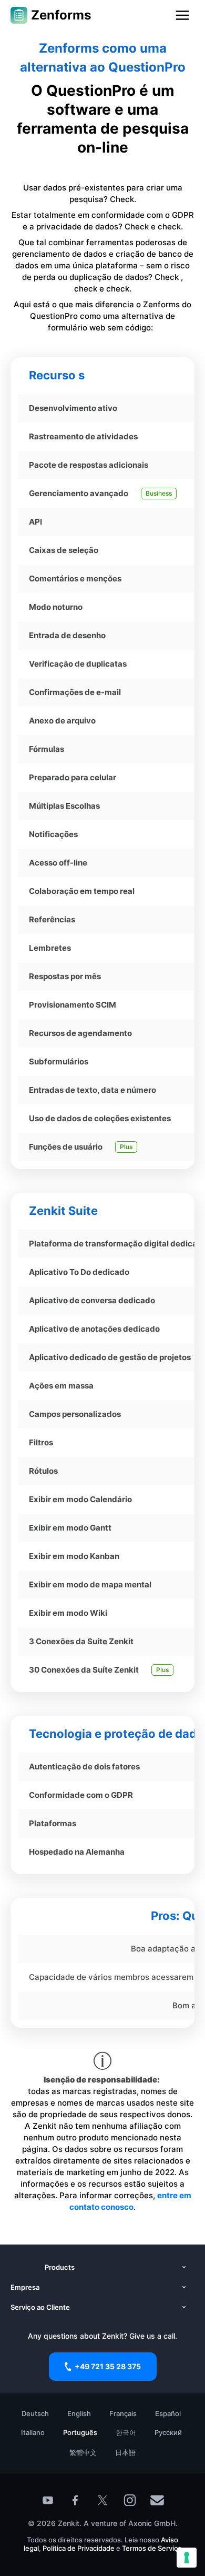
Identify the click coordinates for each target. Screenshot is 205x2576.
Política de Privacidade (79, 2548)
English (79, 2413)
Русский (168, 2432)
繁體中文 (83, 2452)
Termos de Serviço (152, 2548)
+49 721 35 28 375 (108, 2366)
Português (80, 2432)
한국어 (126, 2432)
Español (168, 2413)
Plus (126, 1147)
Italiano (33, 2432)
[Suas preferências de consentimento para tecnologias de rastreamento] (187, 2558)
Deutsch (35, 2413)
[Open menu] (182, 15)
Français (123, 2413)
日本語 (125, 2452)
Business (159, 493)
